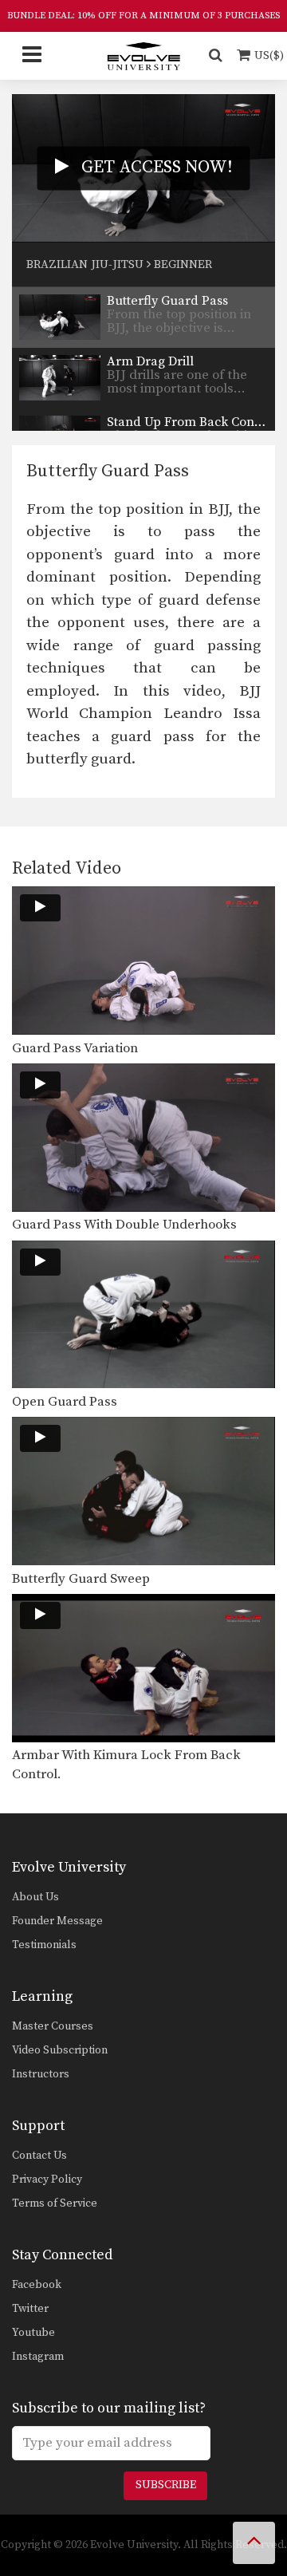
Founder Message (57, 1921)
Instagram (38, 2357)
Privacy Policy (47, 2180)
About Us (35, 1897)
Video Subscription (60, 2050)
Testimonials (44, 1945)
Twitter (30, 2309)
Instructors (41, 2074)
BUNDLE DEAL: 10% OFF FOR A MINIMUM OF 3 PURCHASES (143, 16)
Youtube (33, 2333)
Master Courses (53, 2026)
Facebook (37, 2285)
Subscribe (166, 2485)
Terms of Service (55, 2203)
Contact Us (39, 2156)
